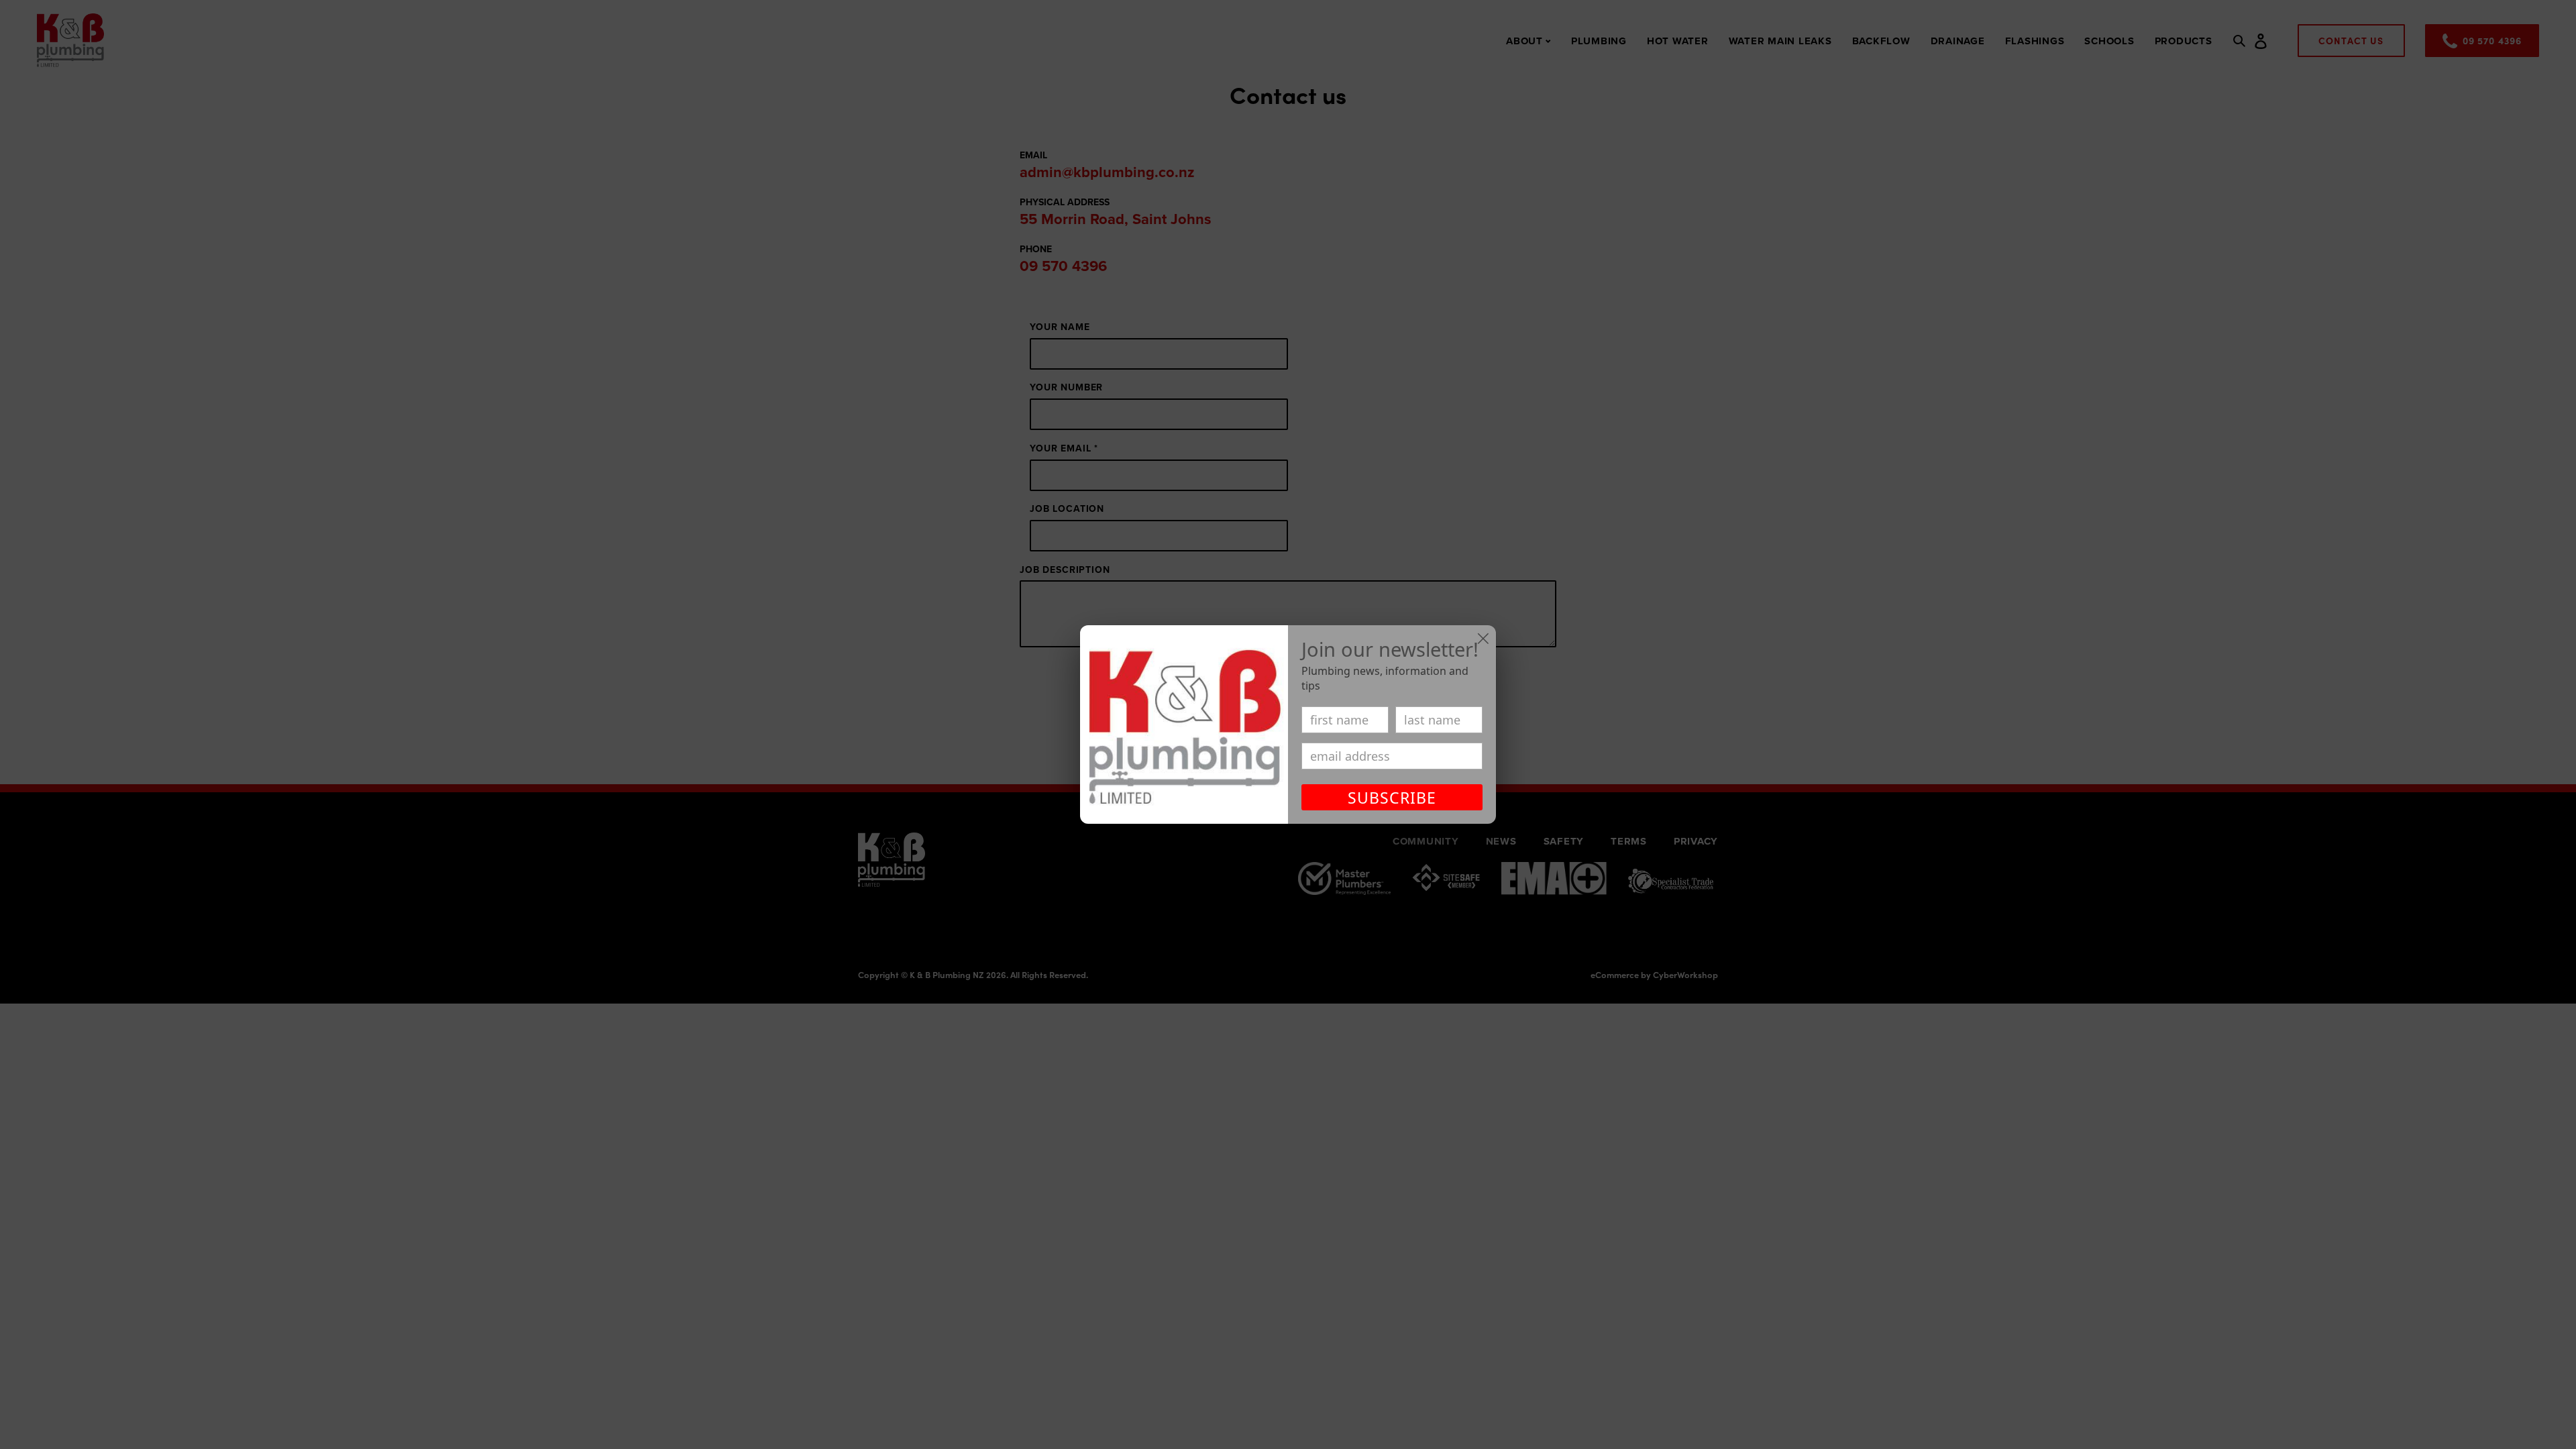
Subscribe (1392, 798)
